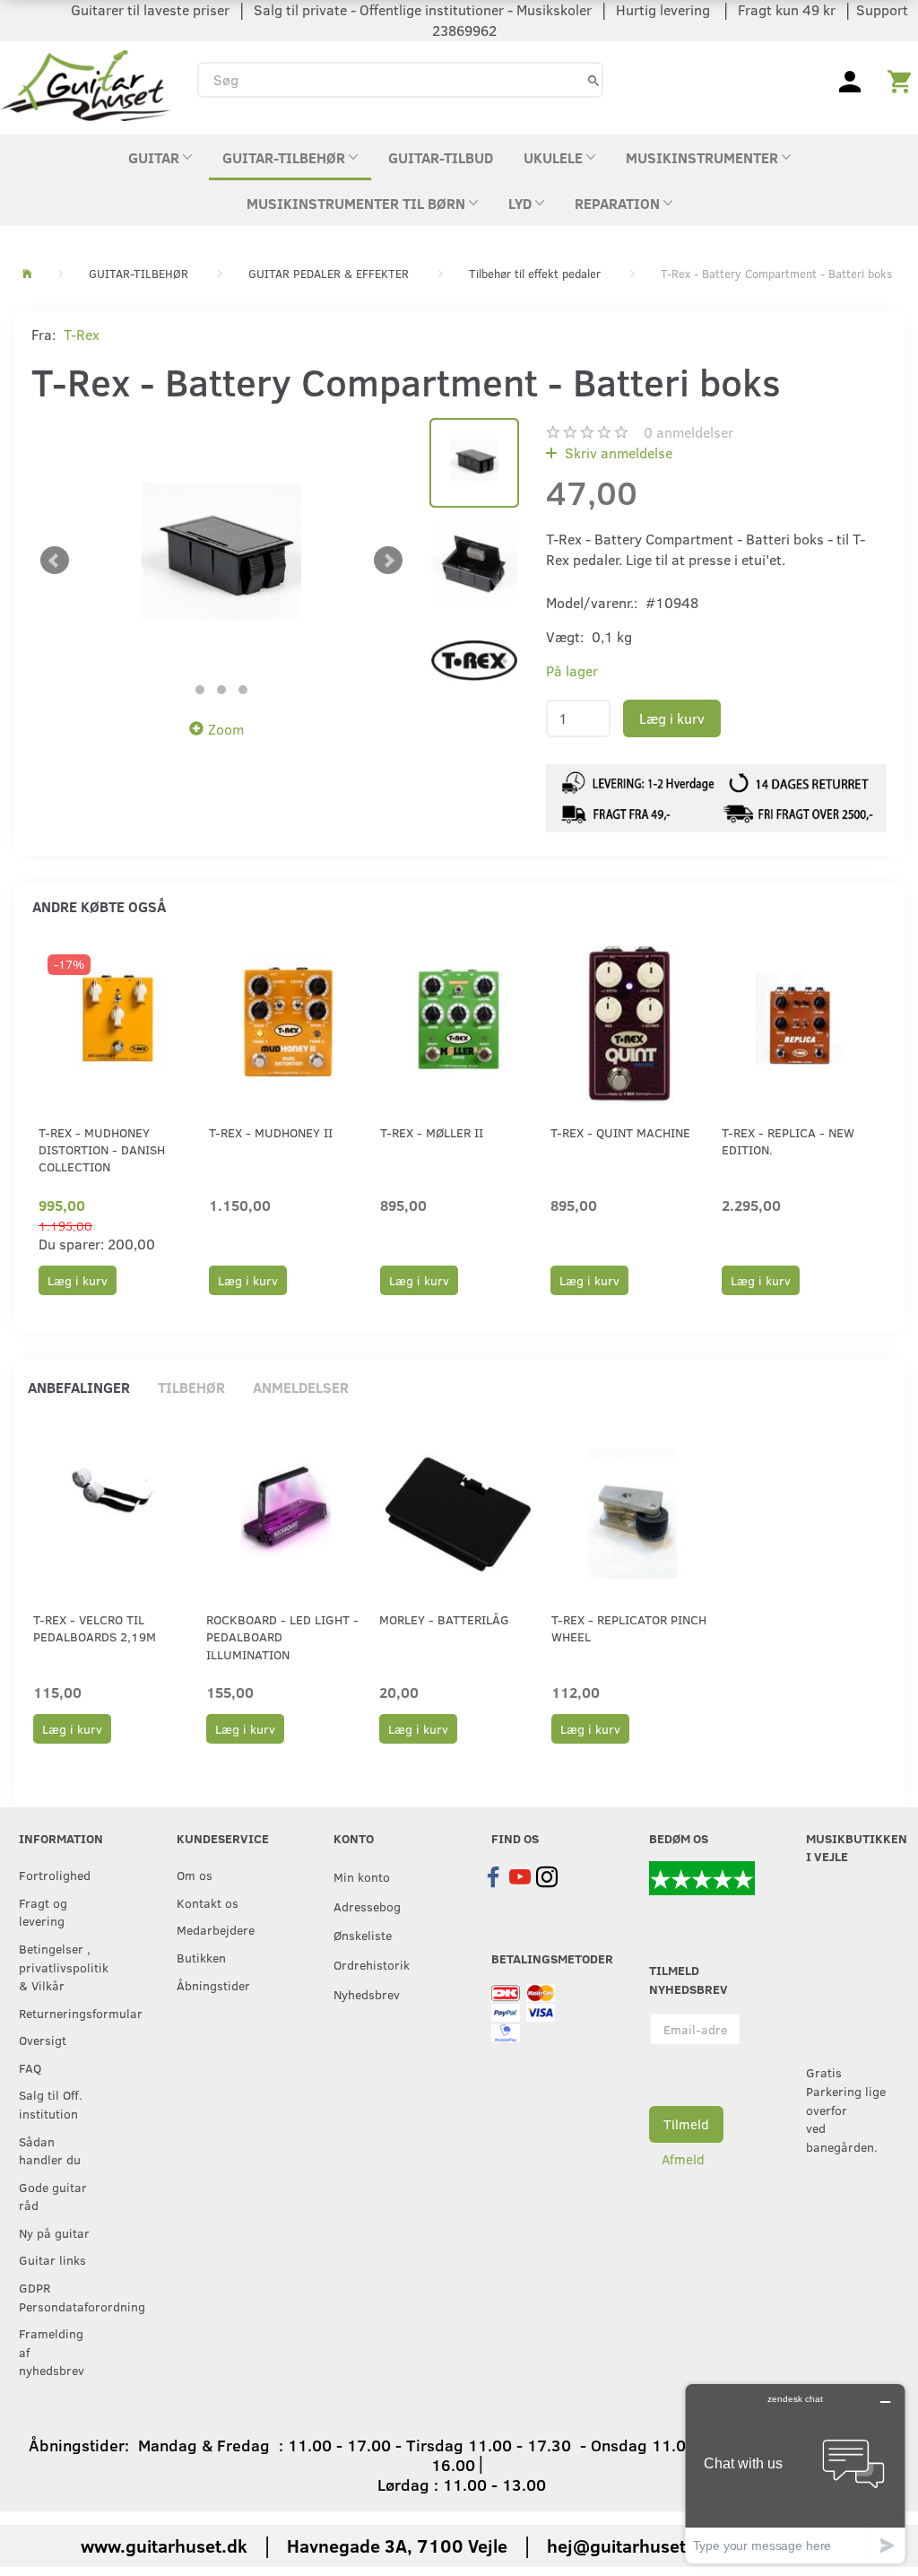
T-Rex (82, 334)
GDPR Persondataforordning (61, 2297)
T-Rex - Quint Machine (620, 1132)
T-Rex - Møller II (432, 1132)
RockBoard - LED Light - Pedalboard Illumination (282, 1637)
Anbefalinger (79, 1387)
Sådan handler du (50, 2150)
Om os (195, 1875)
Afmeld (683, 2159)
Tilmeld (686, 2124)
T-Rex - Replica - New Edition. (788, 1141)
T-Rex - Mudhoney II (271, 1132)
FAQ (30, 2067)
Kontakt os (208, 1902)
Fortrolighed (55, 1875)
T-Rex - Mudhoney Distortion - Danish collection (102, 1150)
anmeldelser (688, 432)
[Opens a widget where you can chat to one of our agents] (795, 2473)
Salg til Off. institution (51, 2104)
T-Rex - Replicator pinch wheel (629, 1628)
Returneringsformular (61, 2013)
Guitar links (52, 2259)
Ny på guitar (54, 2232)
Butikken (201, 1957)
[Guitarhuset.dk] (85, 84)
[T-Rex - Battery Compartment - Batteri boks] (221, 561)
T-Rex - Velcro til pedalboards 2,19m (95, 1628)
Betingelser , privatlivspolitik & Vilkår (61, 1967)
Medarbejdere (216, 1929)
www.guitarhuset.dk (164, 2545)
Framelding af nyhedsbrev (52, 2351)
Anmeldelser (301, 1387)
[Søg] (593, 79)
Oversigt (43, 2040)
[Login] (850, 80)
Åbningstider (213, 1985)
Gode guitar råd (53, 2196)
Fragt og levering (43, 1912)
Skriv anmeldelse (617, 453)
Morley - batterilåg (444, 1619)
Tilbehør (191, 1387)
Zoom (226, 729)
